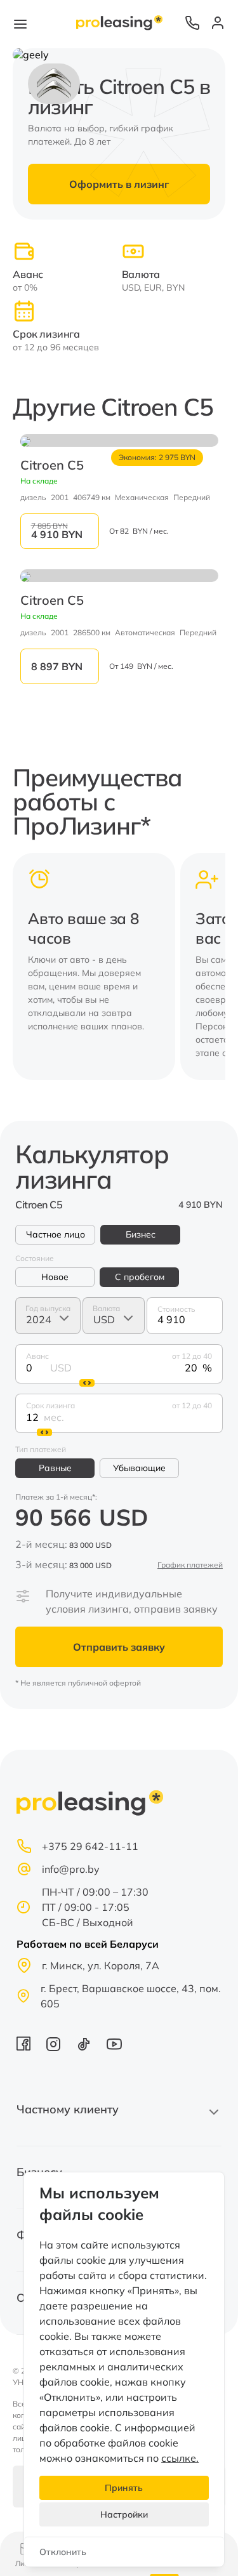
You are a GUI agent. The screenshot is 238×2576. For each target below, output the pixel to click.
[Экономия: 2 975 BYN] (119, 440)
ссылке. (180, 2458)
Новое (55, 1277)
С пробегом (140, 1277)
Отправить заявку (119, 1647)
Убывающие (139, 1468)
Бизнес (141, 1234)
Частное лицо (56, 1234)
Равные (55, 1468)
